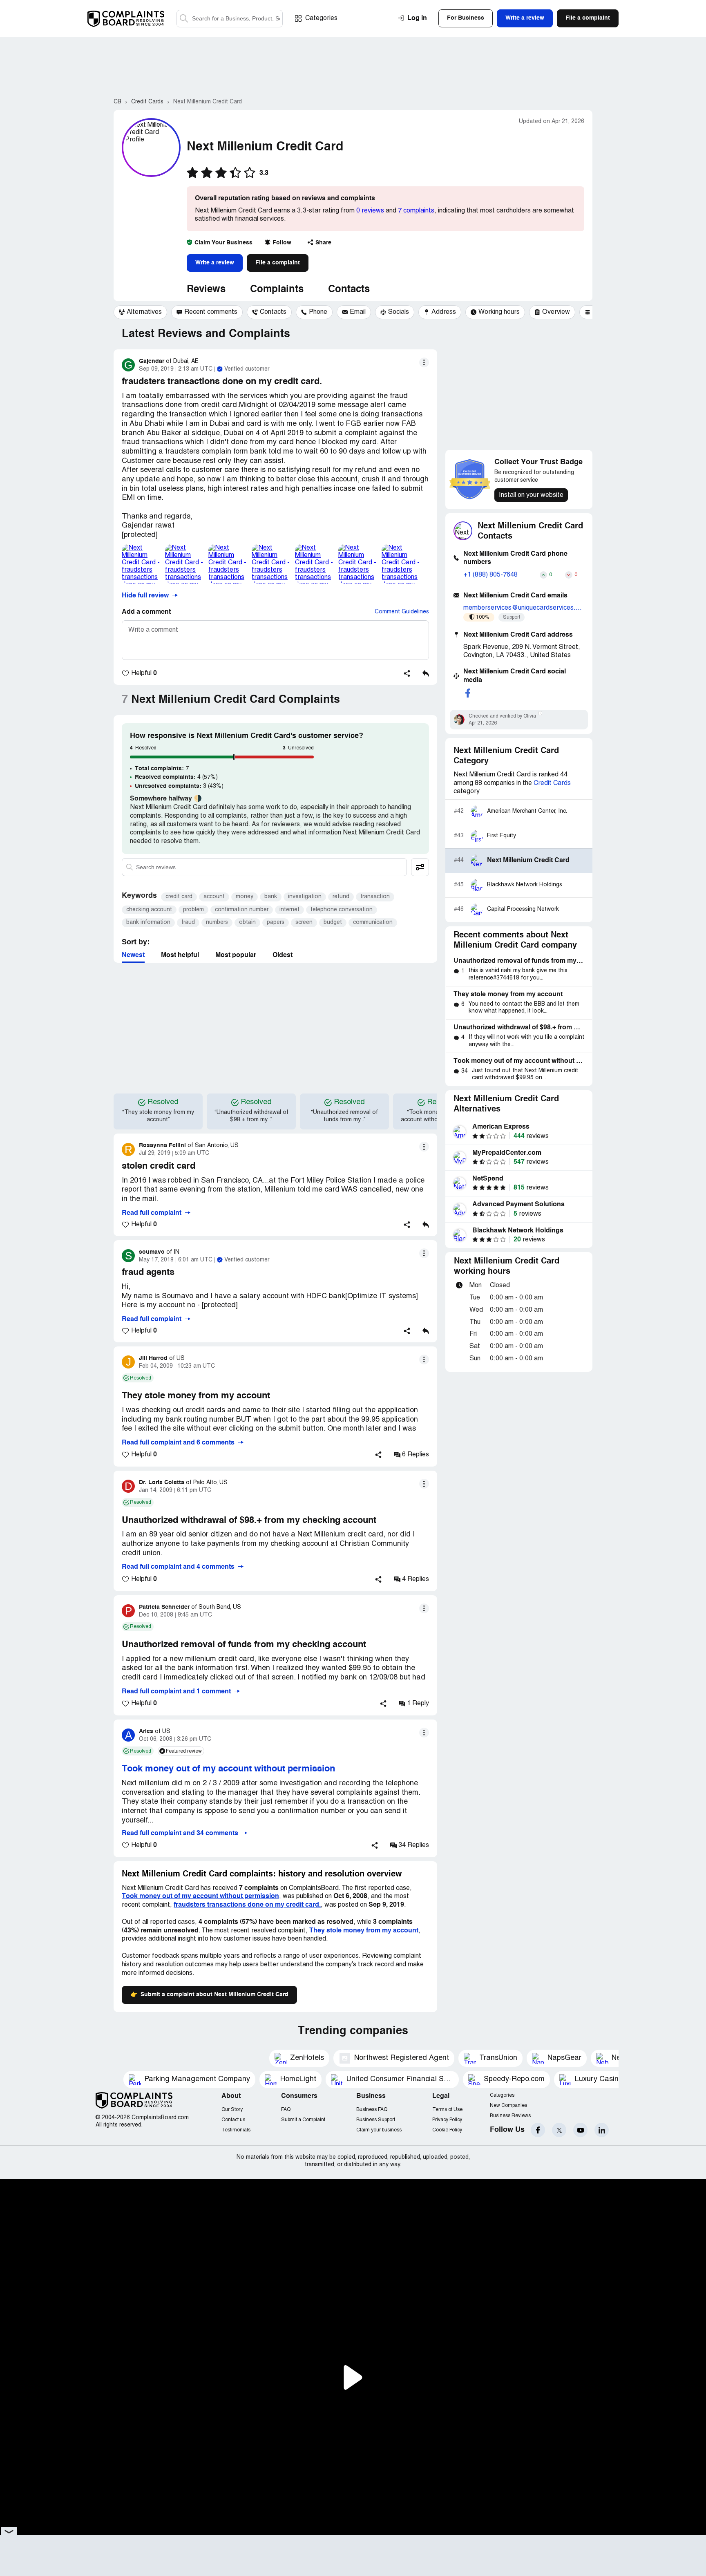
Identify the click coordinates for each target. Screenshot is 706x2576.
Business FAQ (372, 2110)
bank (271, 897)
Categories (321, 18)
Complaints (277, 290)
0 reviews (370, 211)
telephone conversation (342, 910)
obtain (247, 922)
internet (289, 910)
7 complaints (416, 211)
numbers (217, 922)
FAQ (286, 2110)
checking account (149, 910)
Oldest (283, 955)
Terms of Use (447, 2110)
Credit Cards (552, 783)
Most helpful (180, 955)
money (245, 897)
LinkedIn (602, 2130)
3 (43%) (179, 786)
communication (373, 922)
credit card (179, 897)
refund (341, 897)
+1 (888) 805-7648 (490, 575)
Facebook (538, 2130)
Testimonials (236, 2130)
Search (184, 19)
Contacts (349, 290)
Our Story (232, 2110)
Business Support (376, 2120)
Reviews (206, 290)
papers (276, 922)
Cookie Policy (447, 2130)
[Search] (230, 19)
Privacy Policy (447, 2120)
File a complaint (278, 263)
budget (333, 922)
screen (304, 922)
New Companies (508, 2105)
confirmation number (242, 910)
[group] (140, 312)
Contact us (233, 2120)
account (214, 897)
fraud (188, 922)
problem (193, 910)
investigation (305, 897)
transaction (375, 897)
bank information (148, 922)
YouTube (580, 2130)
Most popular (236, 955)
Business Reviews (510, 2116)
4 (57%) (176, 777)
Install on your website (531, 495)
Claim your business (379, 2130)
